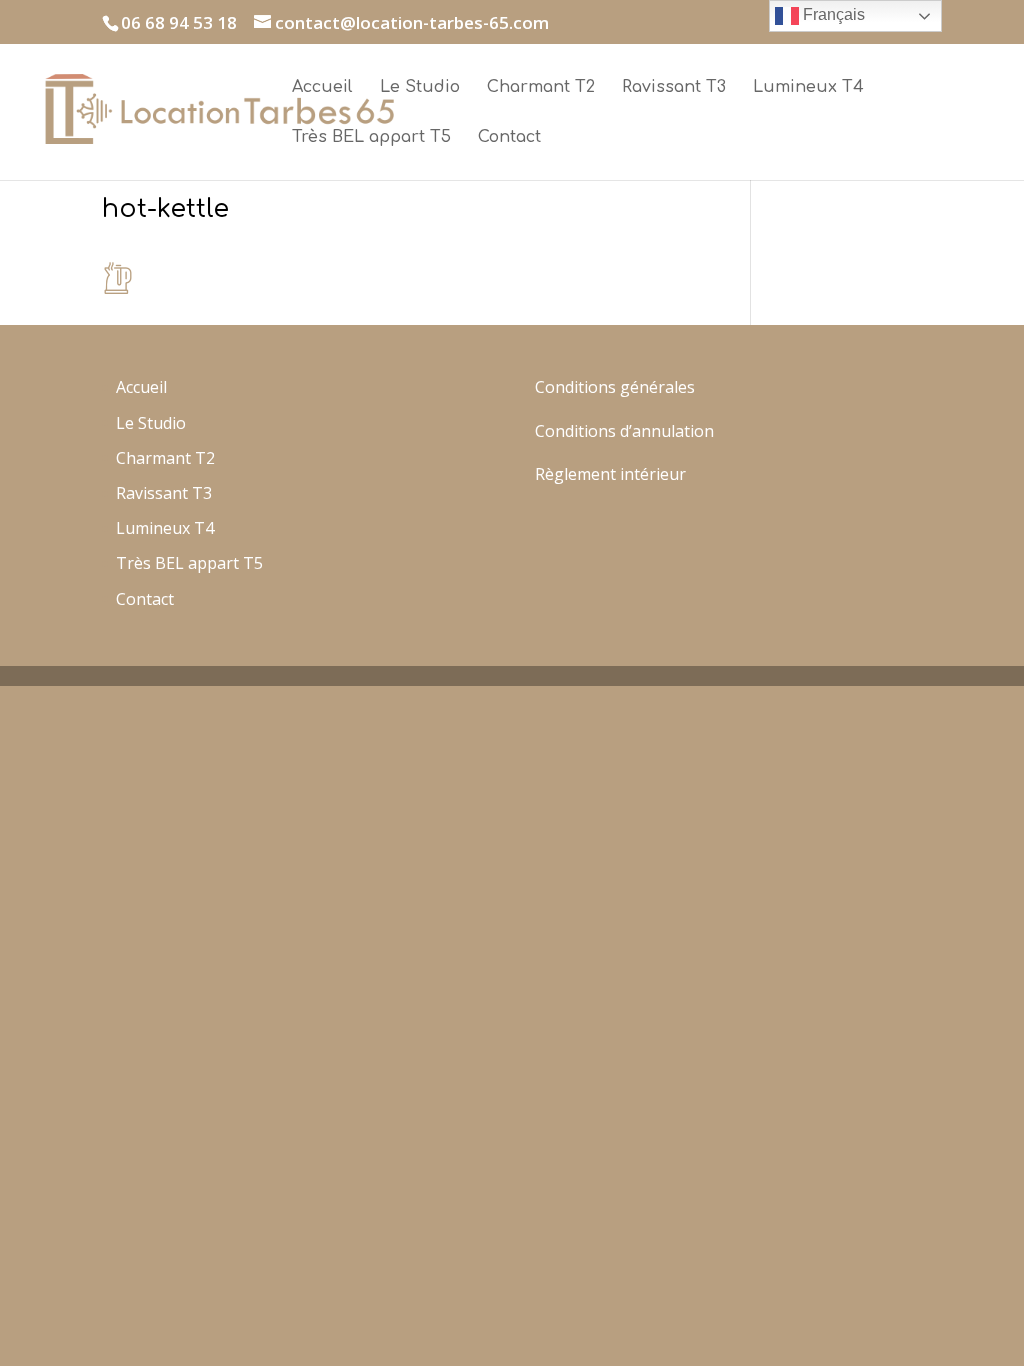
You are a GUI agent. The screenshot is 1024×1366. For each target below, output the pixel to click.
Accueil (322, 88)
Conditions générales (615, 387)
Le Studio (420, 88)
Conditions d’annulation (624, 431)
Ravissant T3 (674, 88)
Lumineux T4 (808, 88)
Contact (509, 138)
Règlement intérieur (610, 474)
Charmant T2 (541, 88)
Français (832, 14)
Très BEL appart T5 (371, 138)
